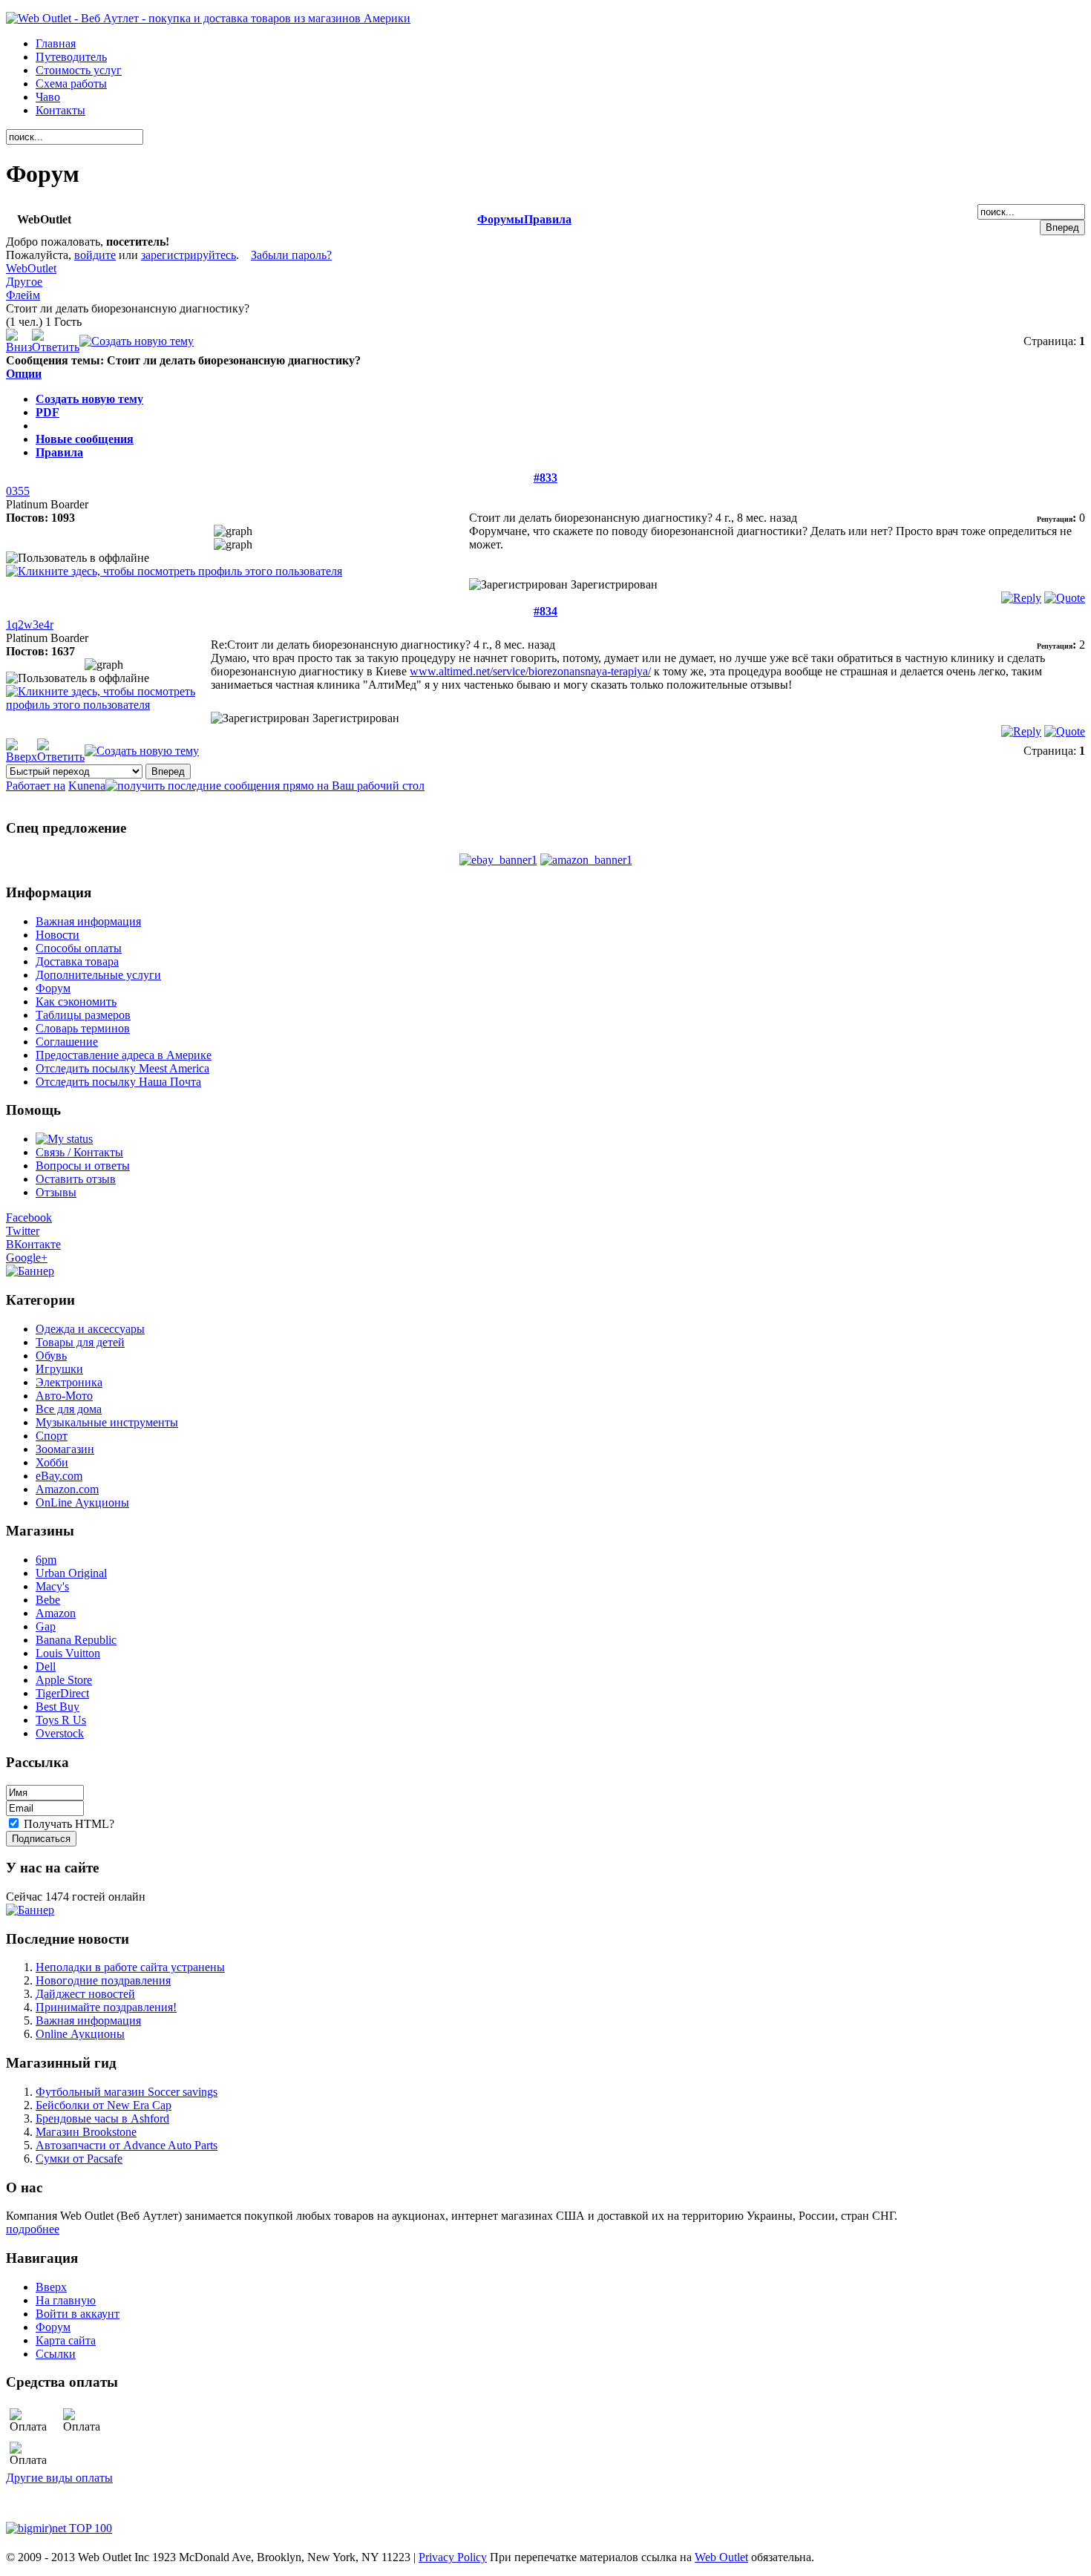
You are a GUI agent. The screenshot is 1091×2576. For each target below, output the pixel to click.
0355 (18, 491)
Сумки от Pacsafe (79, 2159)
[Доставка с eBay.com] (498, 860)
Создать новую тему (89, 399)
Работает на (36, 786)
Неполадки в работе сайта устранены (130, 1967)
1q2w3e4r (30, 625)
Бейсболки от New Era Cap (104, 2105)
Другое (24, 282)
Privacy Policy (453, 2557)
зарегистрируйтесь (189, 255)
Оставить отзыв (76, 1179)
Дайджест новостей (85, 1994)
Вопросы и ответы (83, 1166)
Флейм (23, 295)
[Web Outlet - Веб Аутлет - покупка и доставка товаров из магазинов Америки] (208, 18)
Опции (24, 374)
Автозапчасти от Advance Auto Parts (127, 2145)
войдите (95, 255)
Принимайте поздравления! (106, 2007)
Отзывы (56, 1192)
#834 (545, 611)
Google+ (27, 1258)
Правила (548, 219)
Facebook (29, 1217)
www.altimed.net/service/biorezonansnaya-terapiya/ (530, 671)
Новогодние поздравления (103, 1980)
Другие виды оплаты (59, 2478)
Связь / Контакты (79, 1152)
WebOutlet (31, 268)
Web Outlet (721, 2557)
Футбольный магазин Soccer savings (127, 2092)
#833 (545, 478)
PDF (47, 412)
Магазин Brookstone (86, 2132)
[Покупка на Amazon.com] (586, 860)
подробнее (33, 2229)
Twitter (23, 1231)
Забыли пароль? (291, 255)
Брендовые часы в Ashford (102, 2118)
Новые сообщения (85, 439)
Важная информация (88, 2021)
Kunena (87, 786)
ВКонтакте (33, 1244)
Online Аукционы (80, 2034)
